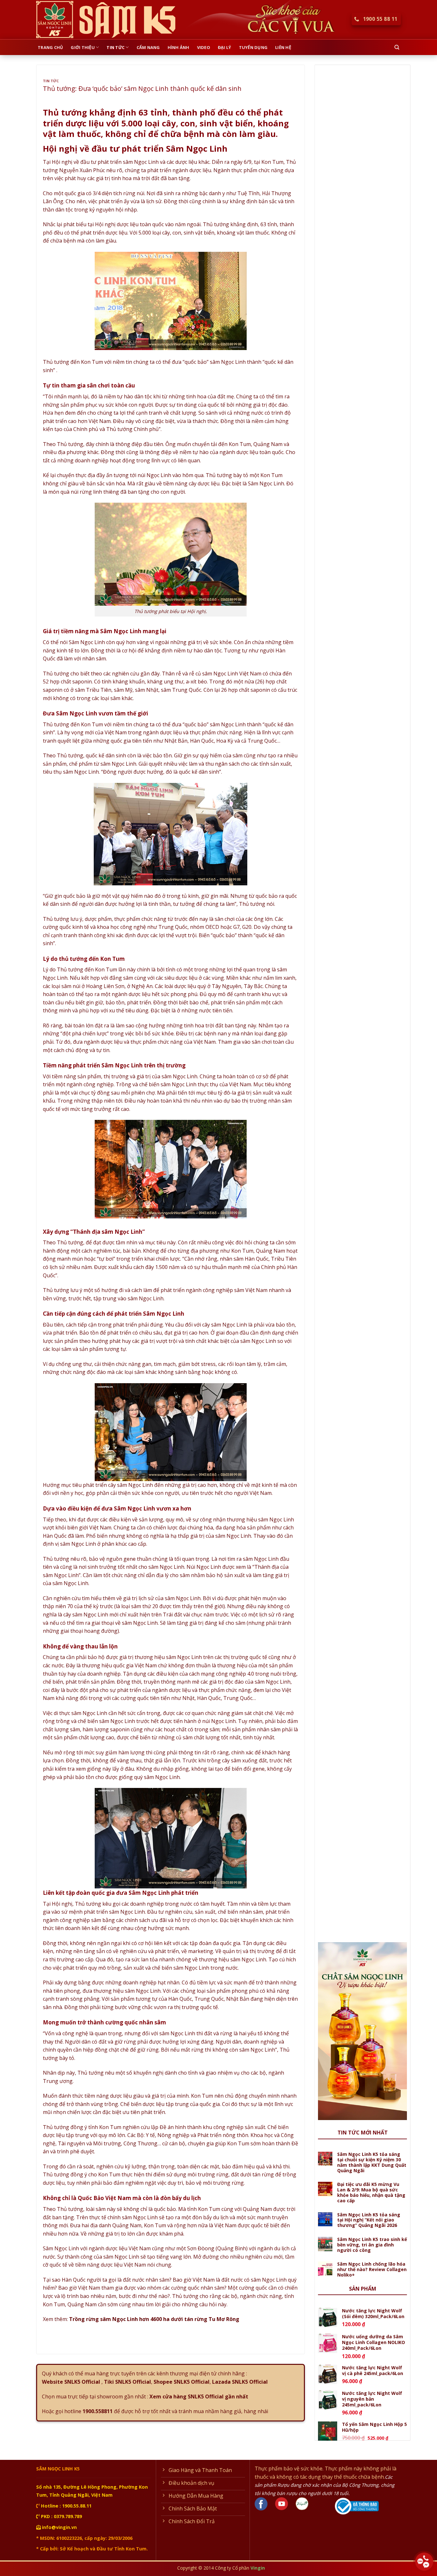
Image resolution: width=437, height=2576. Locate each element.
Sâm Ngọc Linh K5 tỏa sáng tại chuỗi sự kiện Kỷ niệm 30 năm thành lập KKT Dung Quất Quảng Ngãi (372, 2162)
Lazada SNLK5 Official (240, 2382)
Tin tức (115, 47)
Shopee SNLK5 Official (182, 2382)
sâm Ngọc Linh (228, 1325)
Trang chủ (50, 47)
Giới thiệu (83, 47)
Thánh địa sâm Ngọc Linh (108, 1232)
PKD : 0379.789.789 (61, 2516)
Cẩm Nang (148, 47)
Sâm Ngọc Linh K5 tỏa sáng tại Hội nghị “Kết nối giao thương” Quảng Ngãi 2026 (369, 2220)
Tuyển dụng (253, 47)
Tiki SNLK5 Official (127, 2382)
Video (204, 47)
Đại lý (225, 47)
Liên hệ (283, 47)
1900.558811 (98, 2411)
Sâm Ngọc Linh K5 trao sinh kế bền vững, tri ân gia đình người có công (372, 2245)
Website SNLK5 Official (71, 2382)
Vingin (258, 2568)
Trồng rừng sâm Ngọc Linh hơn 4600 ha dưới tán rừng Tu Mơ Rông (154, 2319)
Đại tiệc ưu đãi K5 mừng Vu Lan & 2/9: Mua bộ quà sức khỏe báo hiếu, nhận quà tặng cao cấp (371, 2193)
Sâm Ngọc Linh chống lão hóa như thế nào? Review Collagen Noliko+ (372, 2269)
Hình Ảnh (179, 47)
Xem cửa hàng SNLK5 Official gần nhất (199, 2397)
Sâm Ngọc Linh (61, 2248)
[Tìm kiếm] (397, 47)
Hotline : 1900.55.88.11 (66, 2506)
